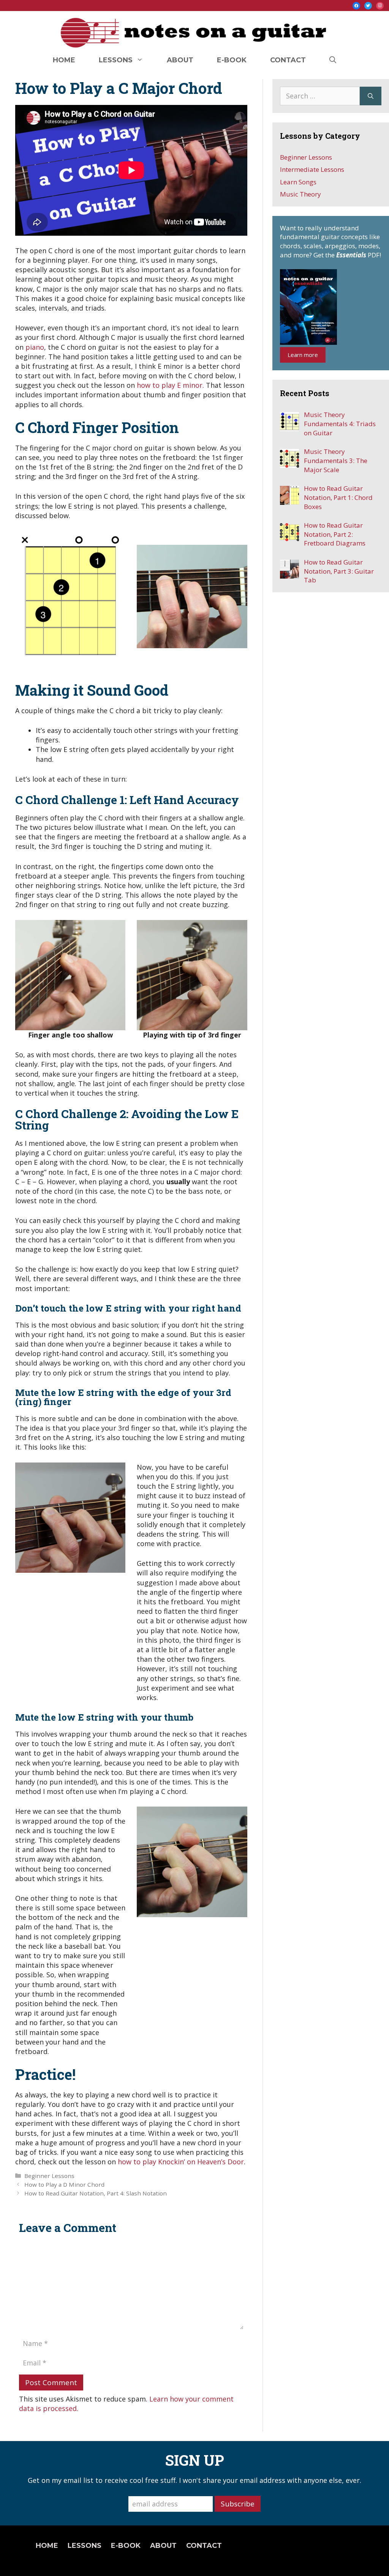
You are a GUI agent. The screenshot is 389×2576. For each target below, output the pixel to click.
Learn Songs (298, 182)
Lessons (116, 60)
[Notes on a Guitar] (194, 31)
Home (64, 60)
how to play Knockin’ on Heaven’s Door (181, 2162)
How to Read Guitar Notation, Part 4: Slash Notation (96, 2193)
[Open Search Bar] (333, 60)
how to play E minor (170, 385)
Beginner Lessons (49, 2176)
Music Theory (300, 194)
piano (35, 347)
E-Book (232, 60)
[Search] (371, 96)
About (180, 60)
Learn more (303, 355)
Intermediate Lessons (312, 169)
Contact (288, 60)
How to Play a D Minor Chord (64, 2184)
